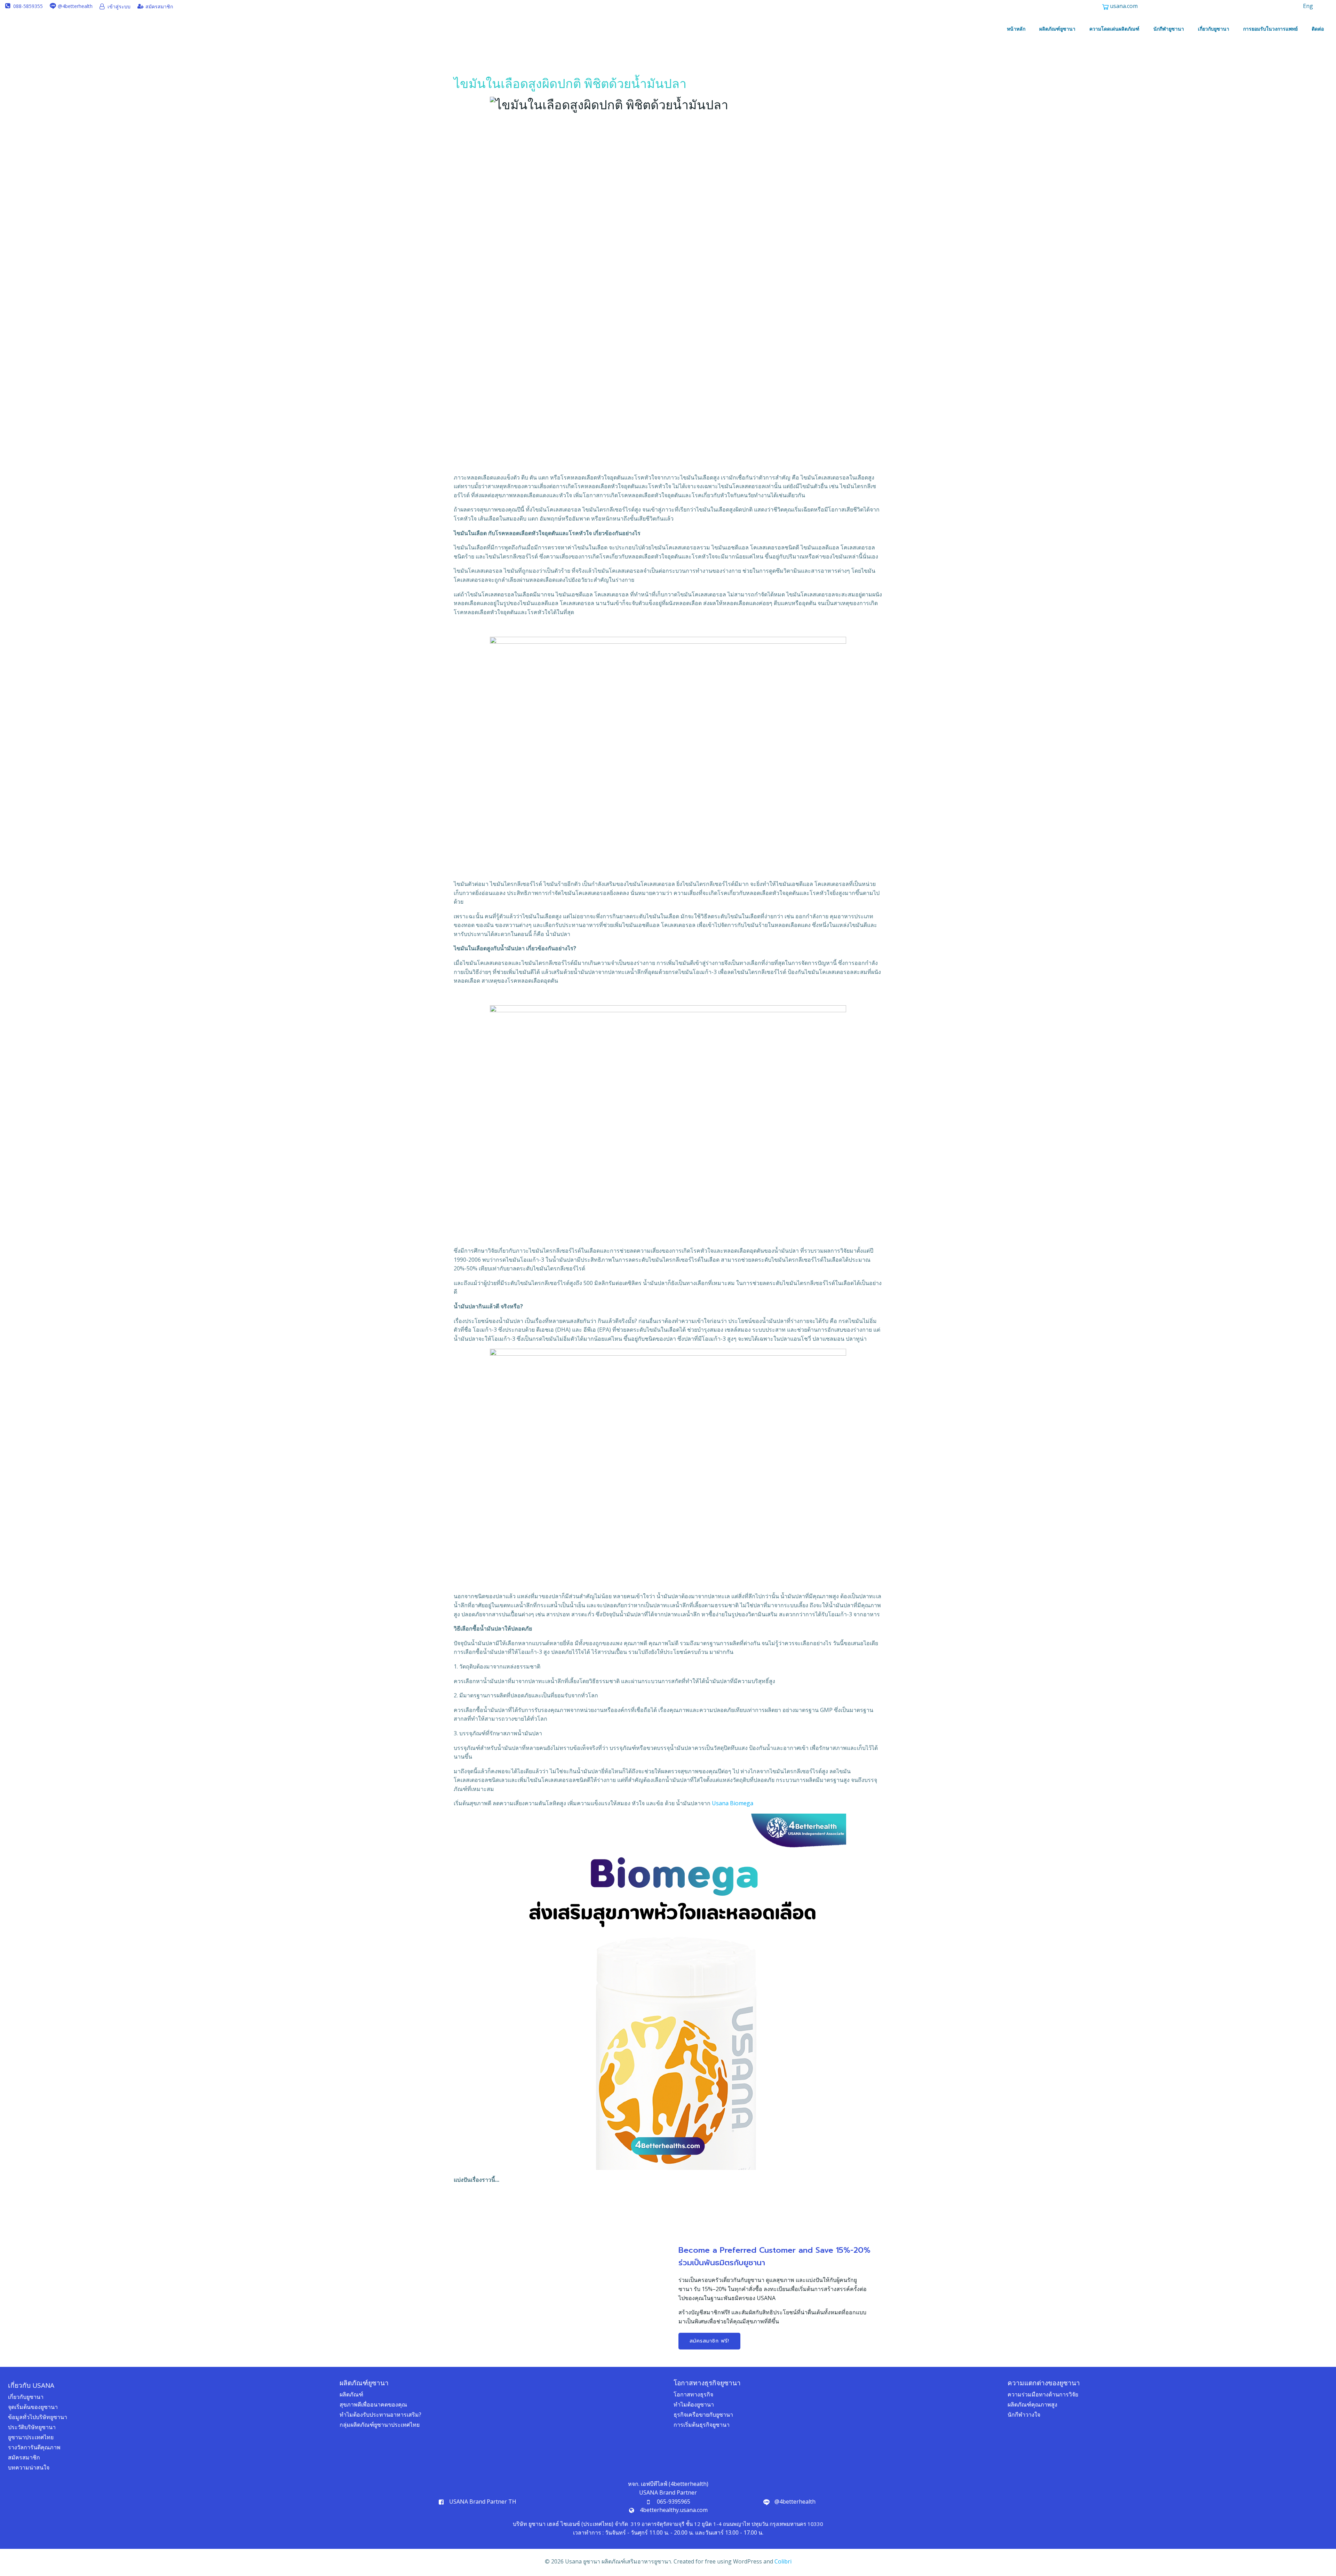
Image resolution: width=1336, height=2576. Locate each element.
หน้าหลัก (1016, 29)
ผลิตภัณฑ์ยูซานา (1057, 29)
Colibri (783, 2561)
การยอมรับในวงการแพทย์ (1270, 29)
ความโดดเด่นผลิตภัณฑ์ (1114, 29)
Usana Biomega (732, 1803)
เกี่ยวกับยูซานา (1214, 29)
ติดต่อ (1318, 29)
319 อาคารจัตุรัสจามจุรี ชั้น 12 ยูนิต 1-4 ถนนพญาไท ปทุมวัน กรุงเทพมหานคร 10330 (727, 2524)
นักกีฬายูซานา (1169, 29)
